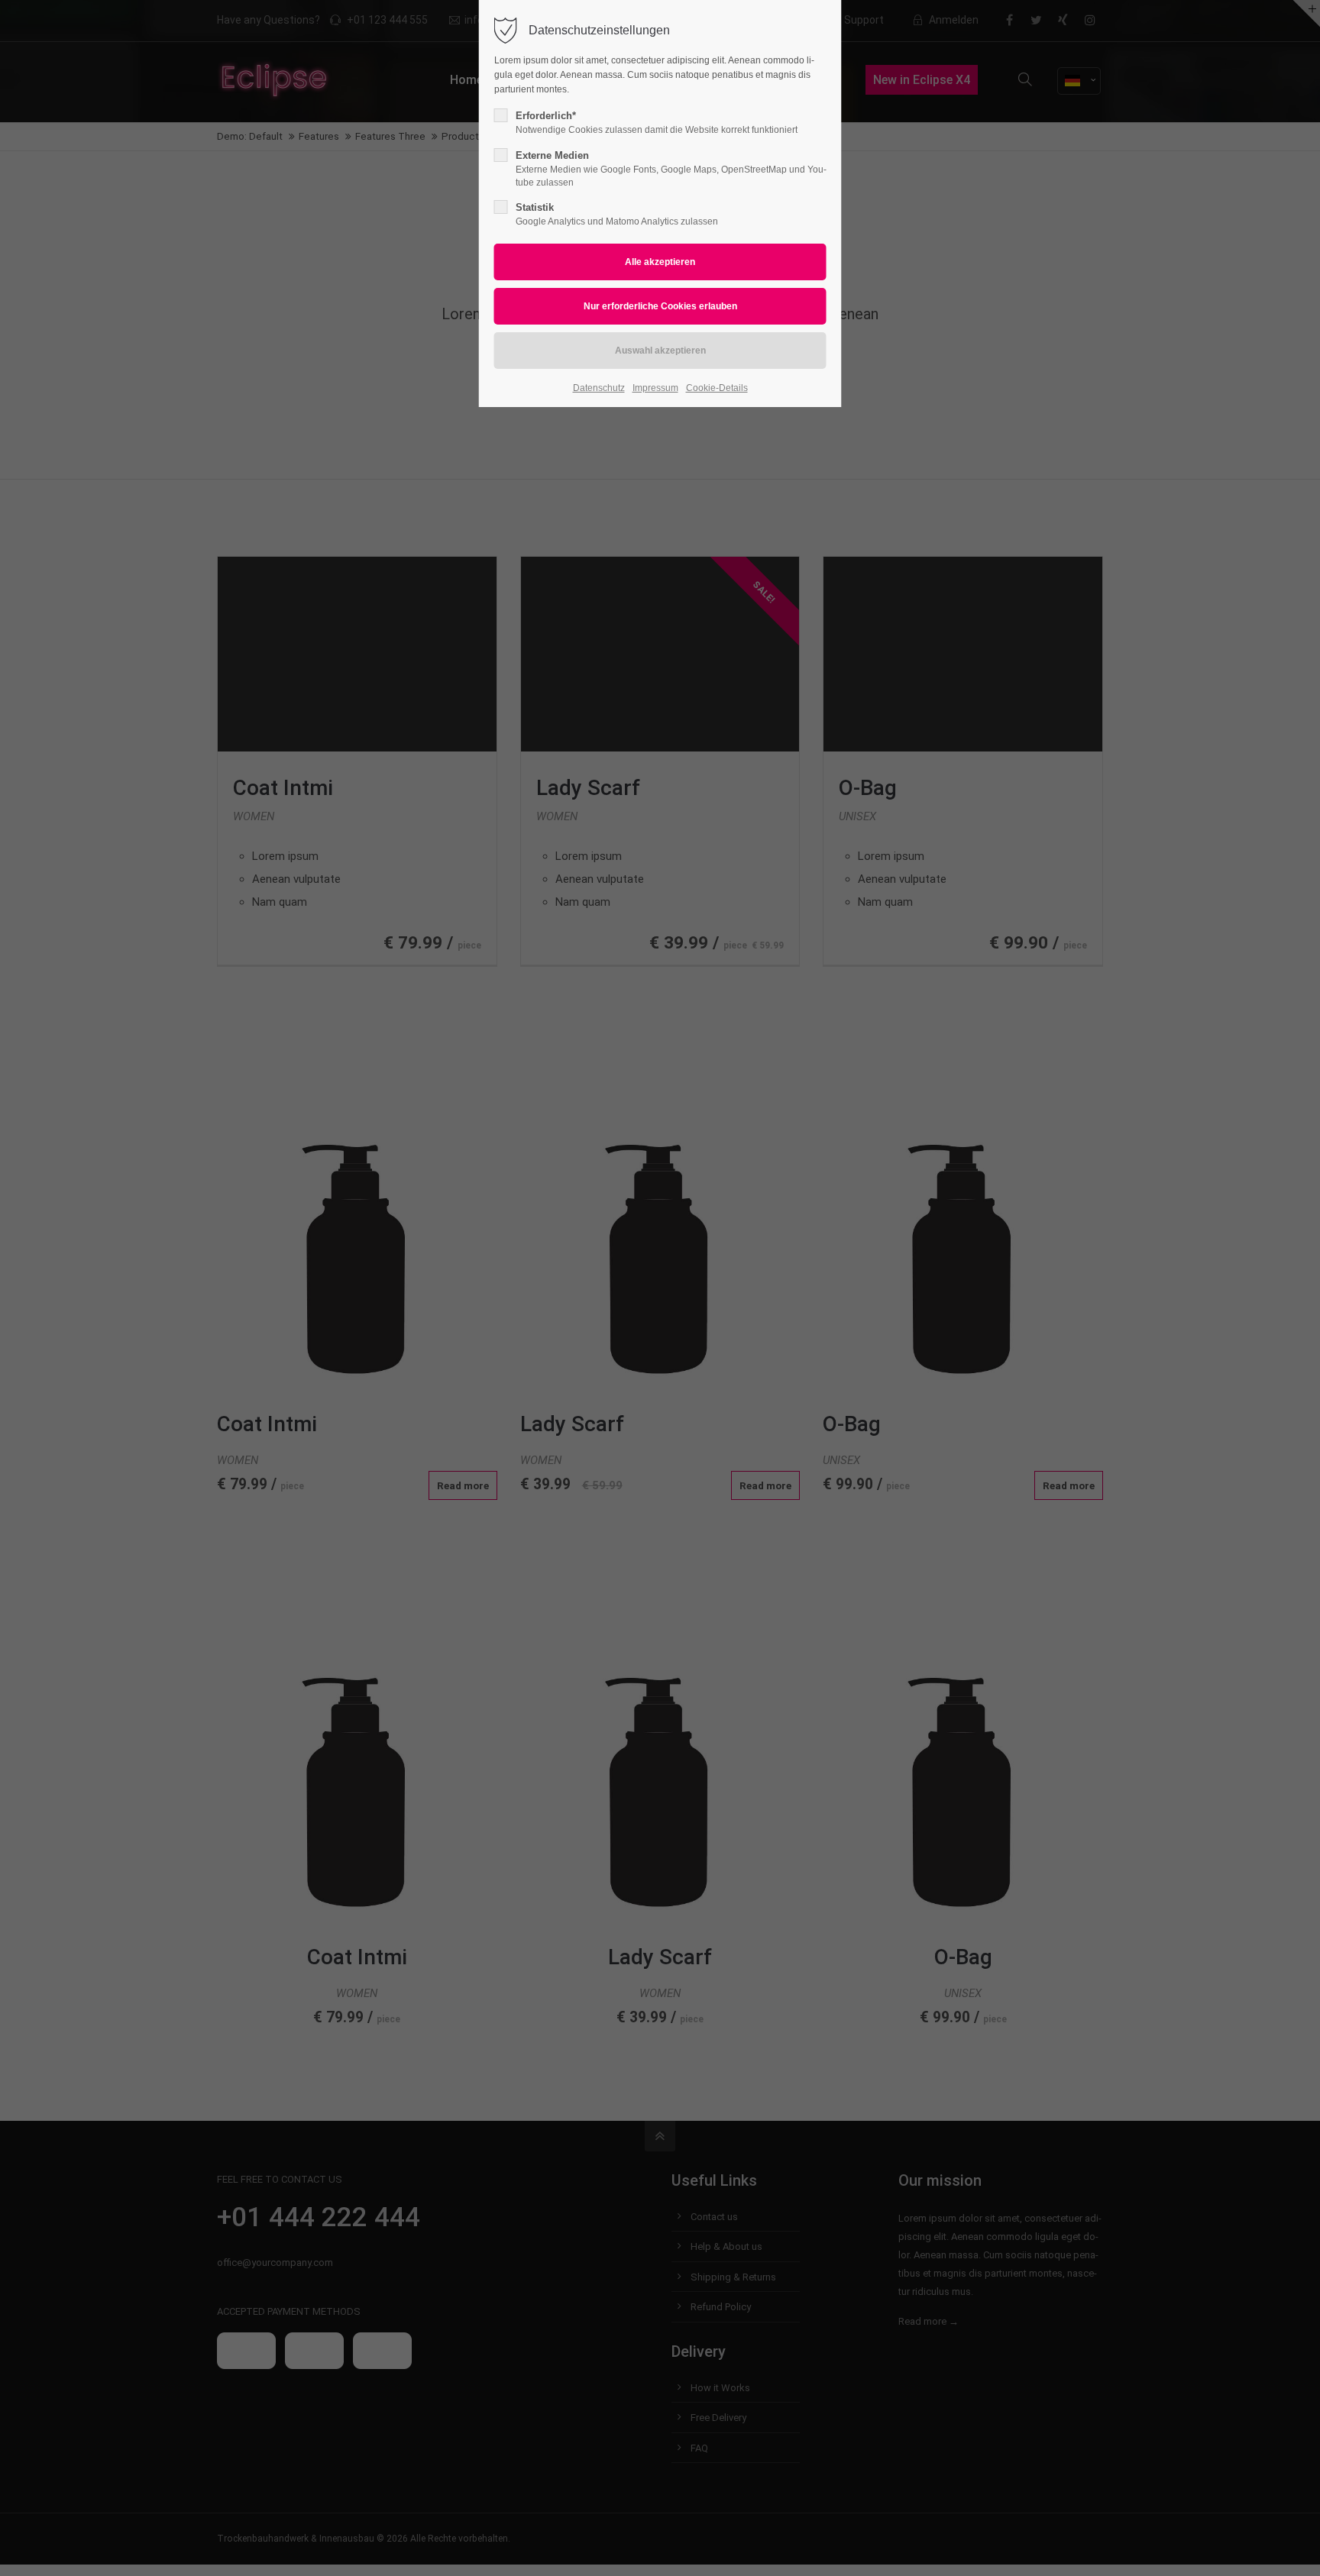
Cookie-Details (717, 388)
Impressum (655, 388)
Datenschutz (599, 388)
